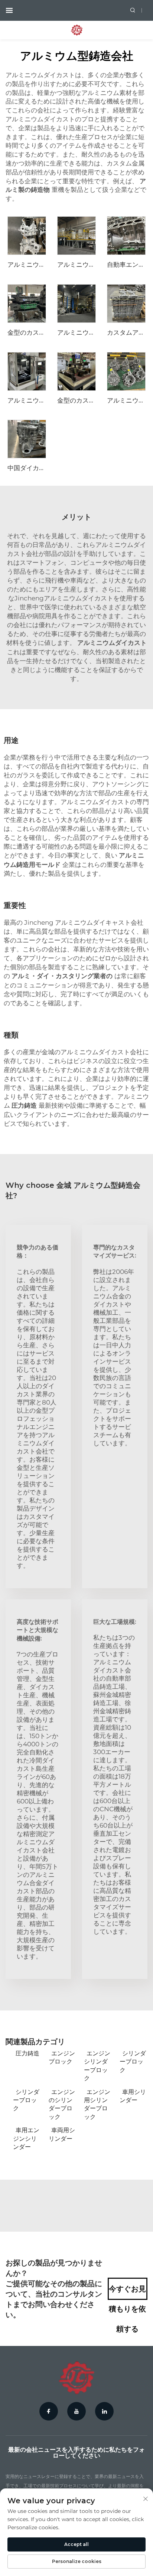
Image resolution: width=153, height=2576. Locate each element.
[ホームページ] (77, 30)
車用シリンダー (133, 2096)
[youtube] (76, 2411)
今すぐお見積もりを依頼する (127, 2292)
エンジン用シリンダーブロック (97, 2104)
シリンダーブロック (133, 2062)
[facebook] (49, 2411)
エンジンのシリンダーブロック (62, 2104)
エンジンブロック (62, 2057)
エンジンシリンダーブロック (97, 2066)
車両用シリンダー (62, 2134)
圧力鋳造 (27, 2053)
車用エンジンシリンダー (26, 2139)
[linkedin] (104, 2411)
